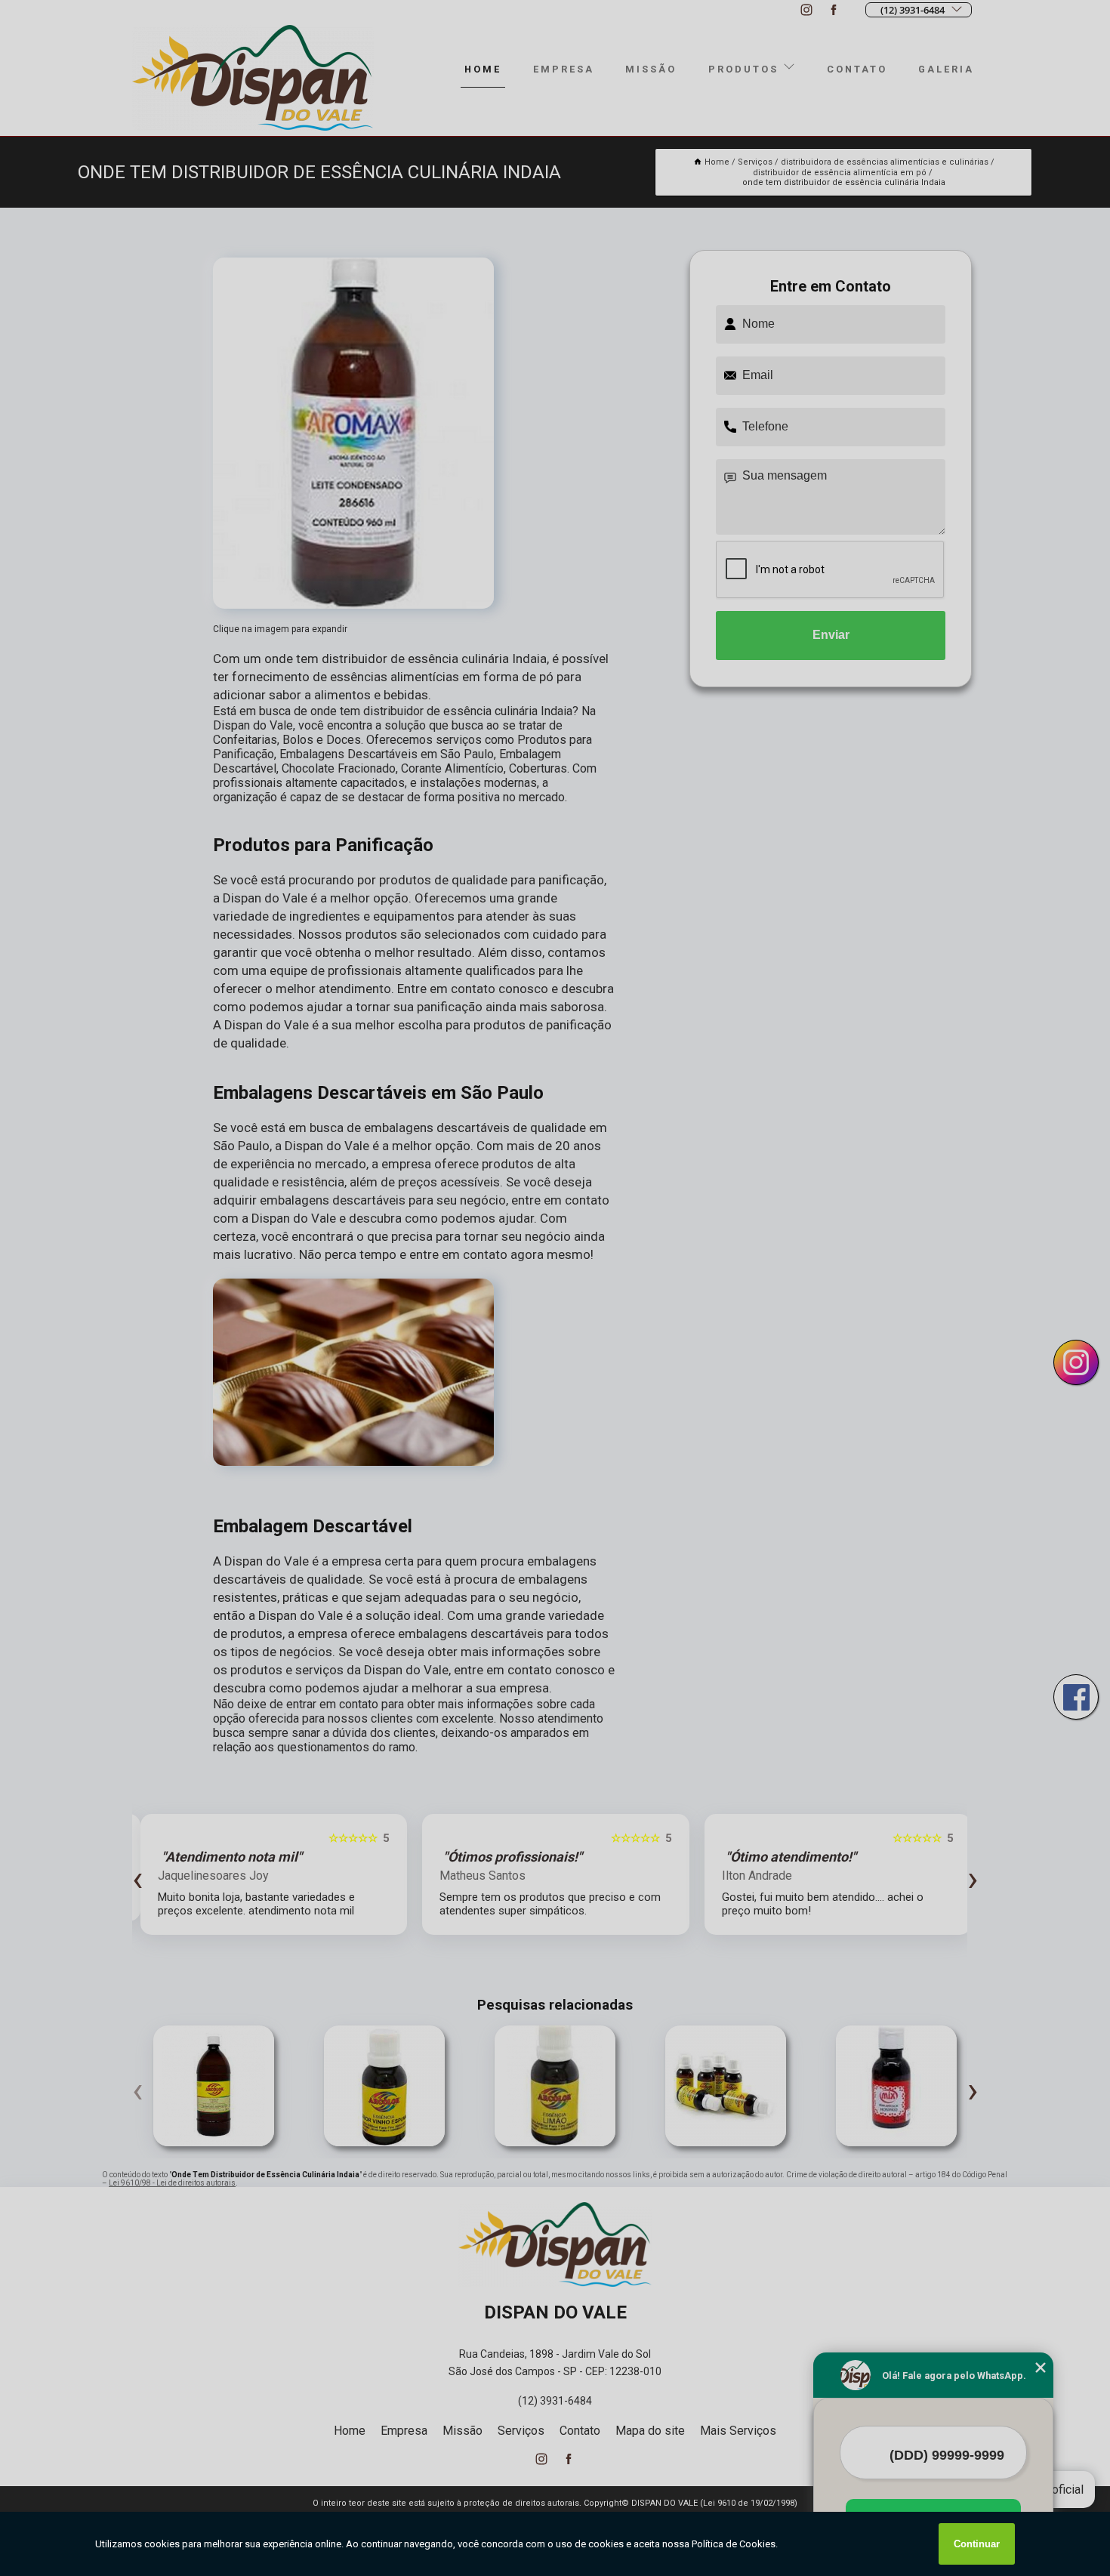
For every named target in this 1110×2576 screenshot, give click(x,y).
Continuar (977, 2544)
